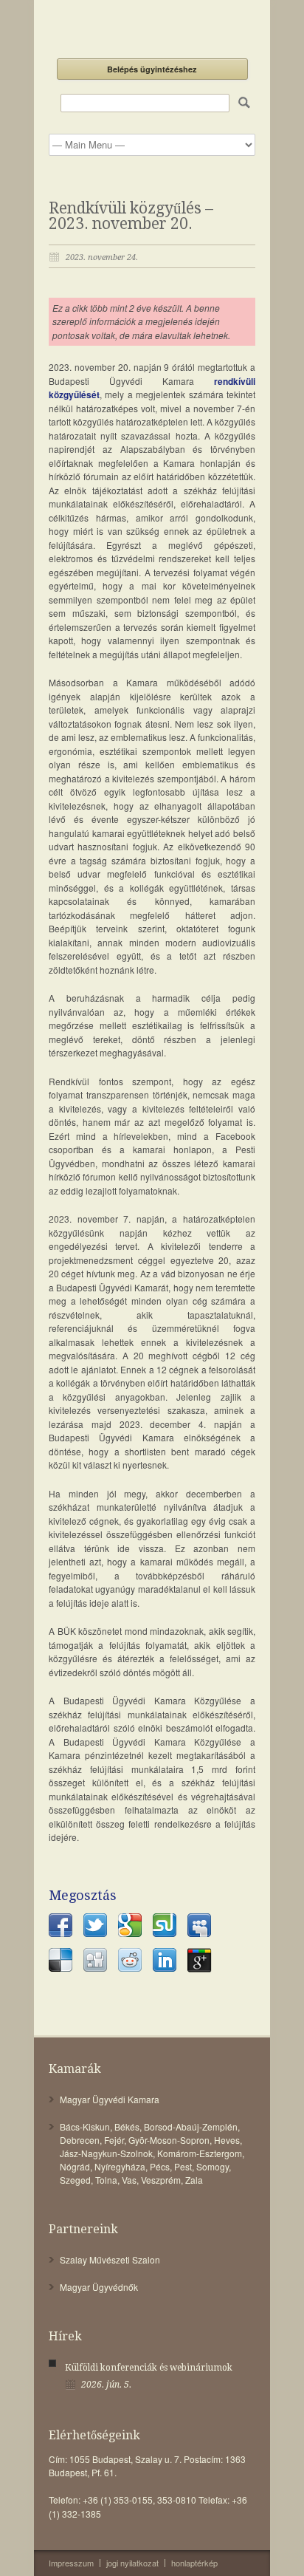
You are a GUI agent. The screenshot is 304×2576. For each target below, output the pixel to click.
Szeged (75, 2180)
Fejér (114, 2140)
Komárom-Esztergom (200, 2153)
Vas (129, 2180)
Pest (183, 2166)
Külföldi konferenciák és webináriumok (149, 2368)
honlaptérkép (194, 2563)
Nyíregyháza (120, 2166)
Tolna (106, 2180)
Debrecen (80, 2140)
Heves (227, 2140)
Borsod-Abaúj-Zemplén (191, 2126)
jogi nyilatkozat (132, 2563)
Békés (127, 2126)
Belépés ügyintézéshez (152, 69)
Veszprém (161, 2180)
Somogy (213, 2166)
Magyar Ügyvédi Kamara (110, 2099)
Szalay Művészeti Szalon (110, 2259)
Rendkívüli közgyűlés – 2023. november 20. (131, 216)
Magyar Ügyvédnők (99, 2287)
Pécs (160, 2166)
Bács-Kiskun (85, 2126)
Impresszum (71, 2563)
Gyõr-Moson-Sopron (169, 2140)
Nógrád (75, 2166)
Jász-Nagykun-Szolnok (106, 2153)
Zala (194, 2180)
